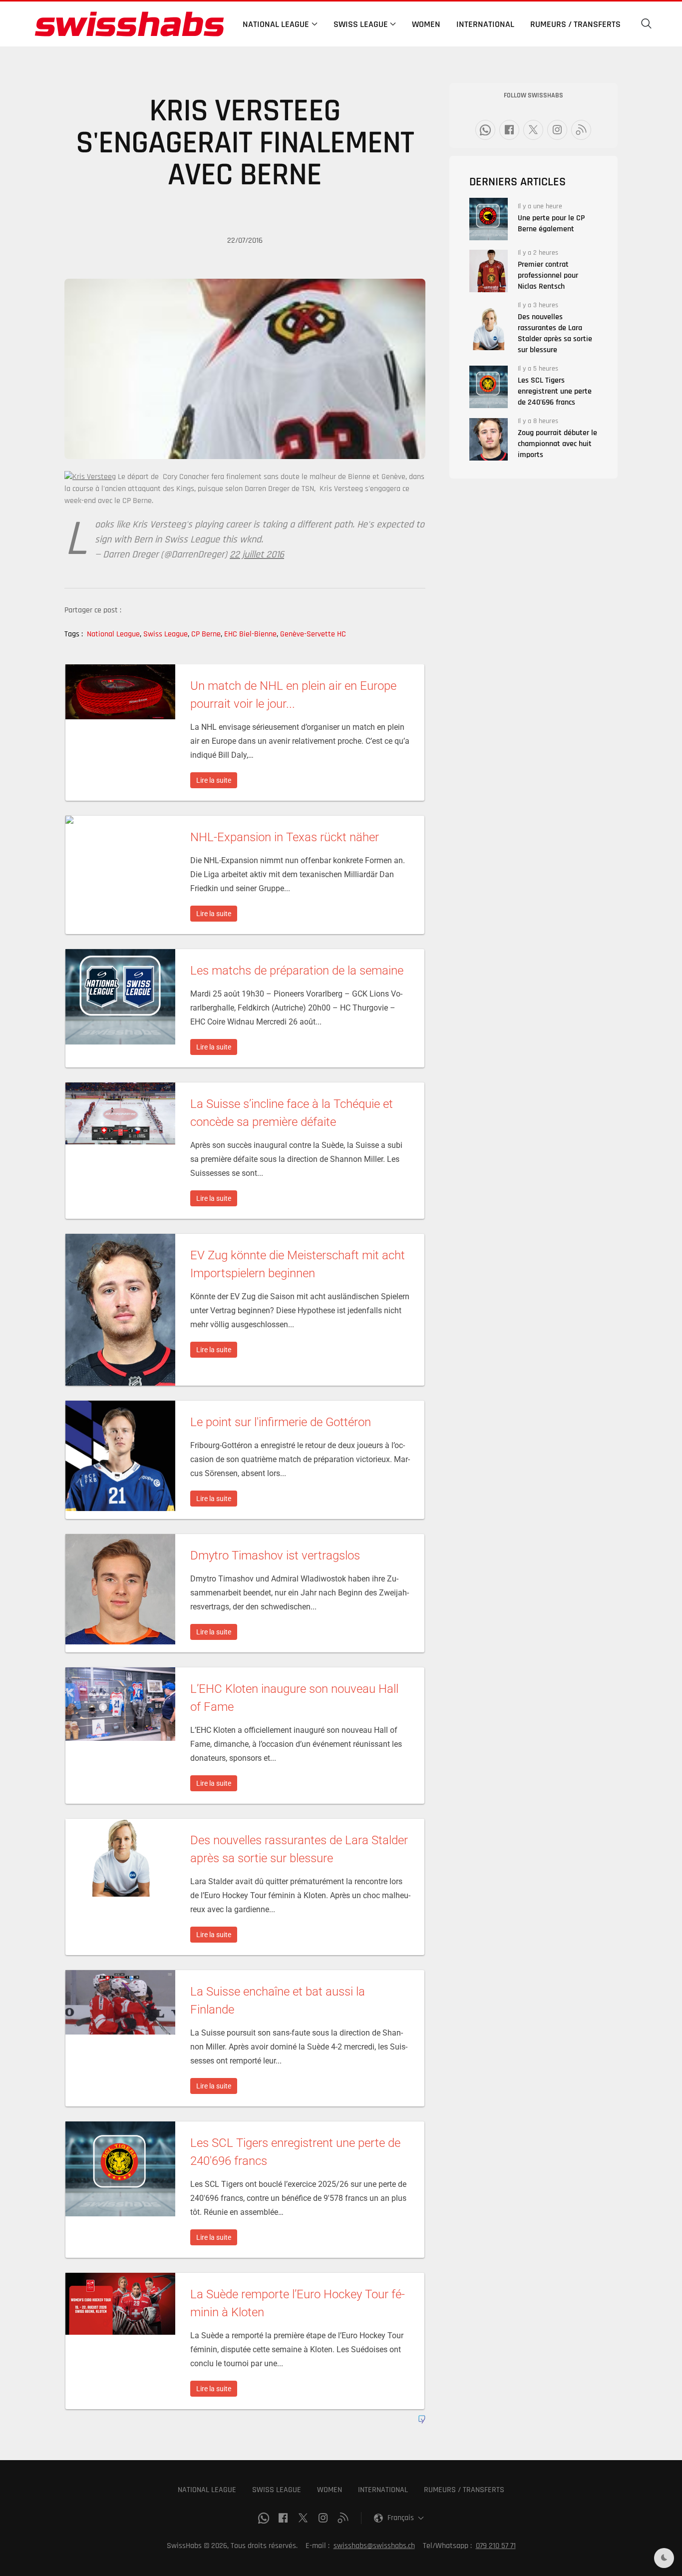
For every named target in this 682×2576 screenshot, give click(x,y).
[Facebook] (509, 130)
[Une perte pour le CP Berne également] (489, 219)
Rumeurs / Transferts (575, 24)
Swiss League (166, 634)
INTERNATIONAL (383, 2490)
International (485, 24)
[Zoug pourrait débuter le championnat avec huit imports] (489, 439)
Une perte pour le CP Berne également (551, 224)
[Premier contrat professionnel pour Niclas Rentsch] (489, 271)
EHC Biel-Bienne (251, 634)
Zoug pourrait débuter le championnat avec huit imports (557, 444)
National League (114, 634)
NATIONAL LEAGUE (207, 2490)
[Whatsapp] (485, 130)
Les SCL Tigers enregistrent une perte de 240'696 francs (555, 391)
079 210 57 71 (496, 2546)
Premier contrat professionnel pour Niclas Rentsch (548, 275)
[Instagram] (557, 130)
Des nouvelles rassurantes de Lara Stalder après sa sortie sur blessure (555, 333)
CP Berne (207, 634)
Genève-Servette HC (313, 634)
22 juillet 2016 (257, 554)
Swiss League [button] (361, 24)
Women (426, 24)
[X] (533, 130)
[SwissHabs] (129, 24)
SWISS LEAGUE (277, 2490)
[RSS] (581, 130)
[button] (647, 24)
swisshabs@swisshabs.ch (374, 2546)
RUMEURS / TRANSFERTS (464, 2490)
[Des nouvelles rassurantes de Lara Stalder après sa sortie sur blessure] (489, 329)
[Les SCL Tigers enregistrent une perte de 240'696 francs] (489, 387)
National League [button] (276, 24)
